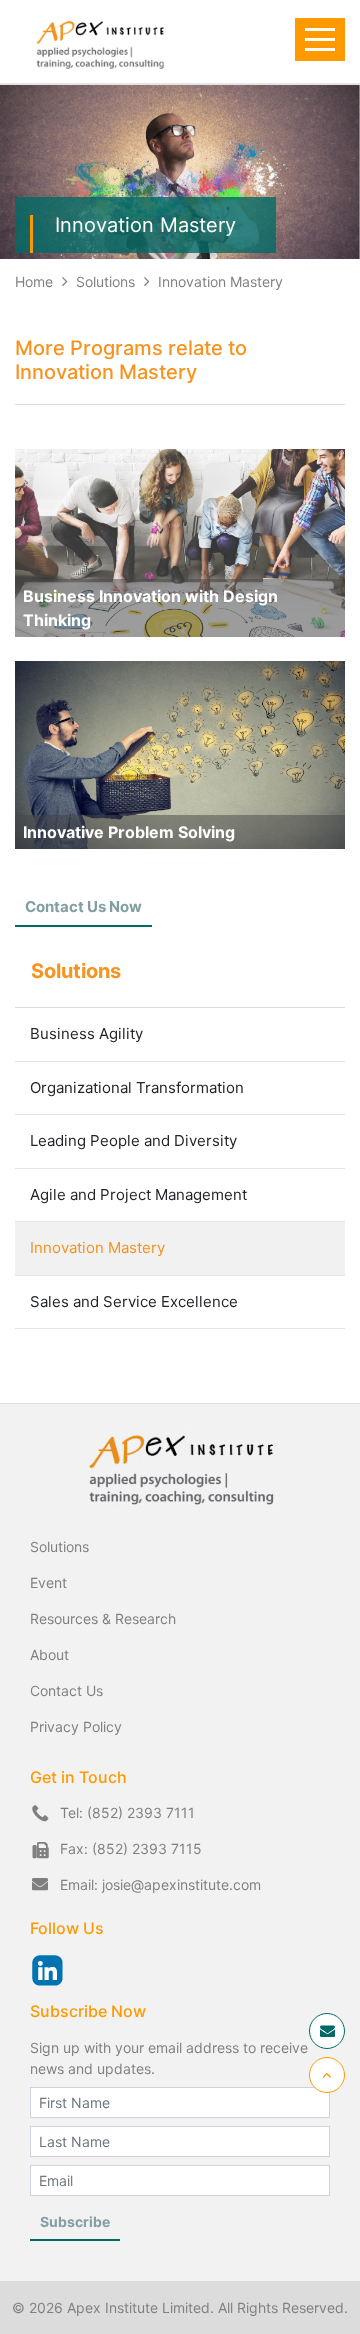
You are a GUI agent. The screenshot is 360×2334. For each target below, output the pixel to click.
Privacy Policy (76, 1726)
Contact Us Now (83, 906)
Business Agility (86, 1033)
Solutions (107, 281)
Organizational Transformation (137, 1087)
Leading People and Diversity (133, 1140)
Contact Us (66, 1690)
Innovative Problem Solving (129, 832)
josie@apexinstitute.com (181, 1884)
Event (48, 1582)
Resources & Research (103, 1618)
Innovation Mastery (220, 281)
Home (34, 281)
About (49, 1654)
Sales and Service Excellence (134, 1301)
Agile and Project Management (138, 1194)
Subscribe (75, 2221)
